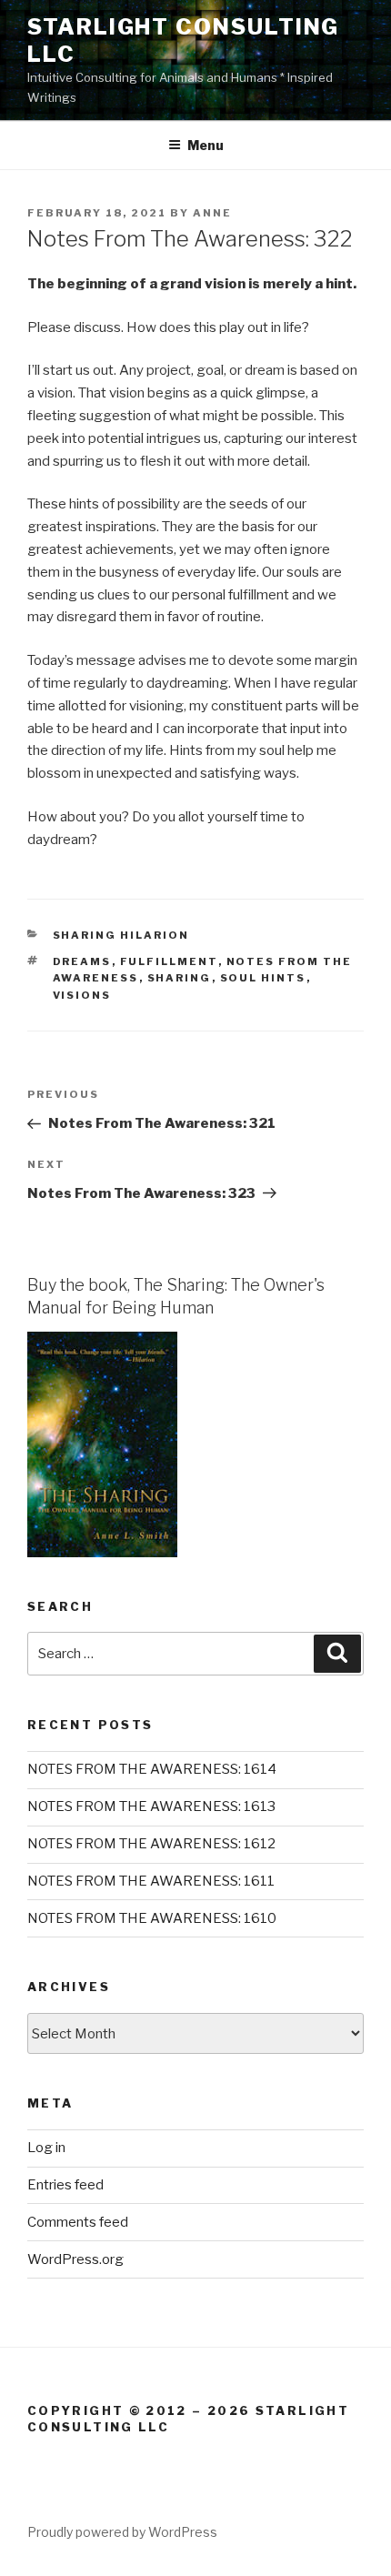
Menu (206, 145)
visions (82, 995)
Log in (46, 2148)
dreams (82, 961)
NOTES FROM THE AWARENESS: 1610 (152, 1918)
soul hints (263, 978)
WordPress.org (75, 2259)
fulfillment (169, 961)
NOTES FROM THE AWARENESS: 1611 (151, 1881)
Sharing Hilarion (121, 935)
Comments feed (78, 2222)
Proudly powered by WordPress (122, 2532)
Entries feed (65, 2185)
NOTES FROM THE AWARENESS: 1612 (151, 1844)
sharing (180, 978)
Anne (212, 213)
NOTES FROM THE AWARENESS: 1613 (151, 1806)
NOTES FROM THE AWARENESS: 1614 (152, 1769)
